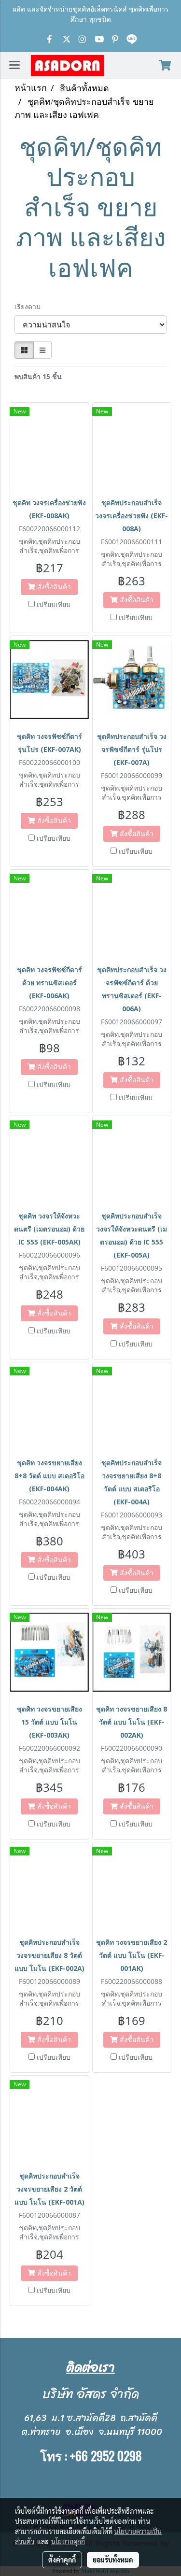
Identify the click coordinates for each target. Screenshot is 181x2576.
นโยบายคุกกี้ (68, 2541)
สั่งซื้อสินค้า (53, 587)
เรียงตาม (30, 306)
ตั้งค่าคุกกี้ (62, 2560)
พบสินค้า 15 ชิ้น (38, 376)
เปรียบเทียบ (54, 604)
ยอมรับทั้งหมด (113, 2560)
